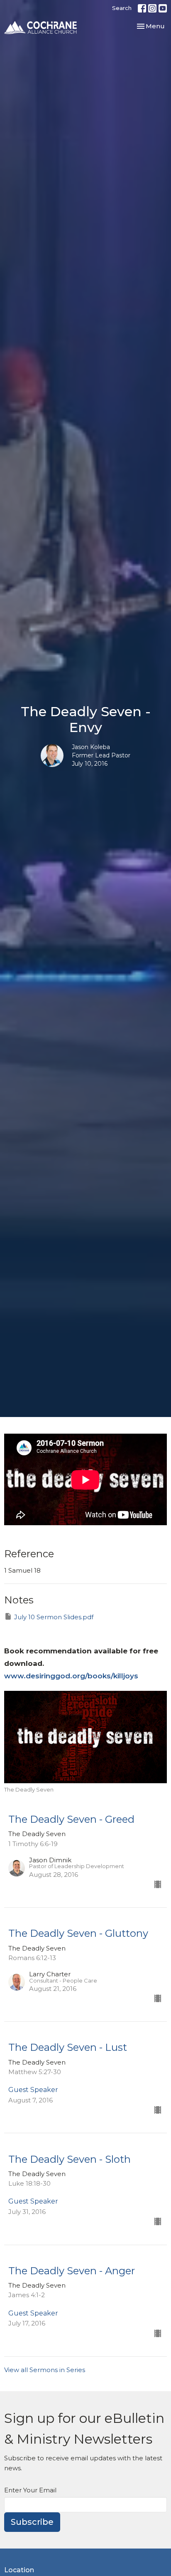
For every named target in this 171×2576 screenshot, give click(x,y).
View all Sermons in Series (45, 2370)
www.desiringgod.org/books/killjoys (71, 1676)
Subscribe (32, 2522)
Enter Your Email (30, 2490)
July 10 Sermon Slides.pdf (54, 1617)
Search (122, 8)
